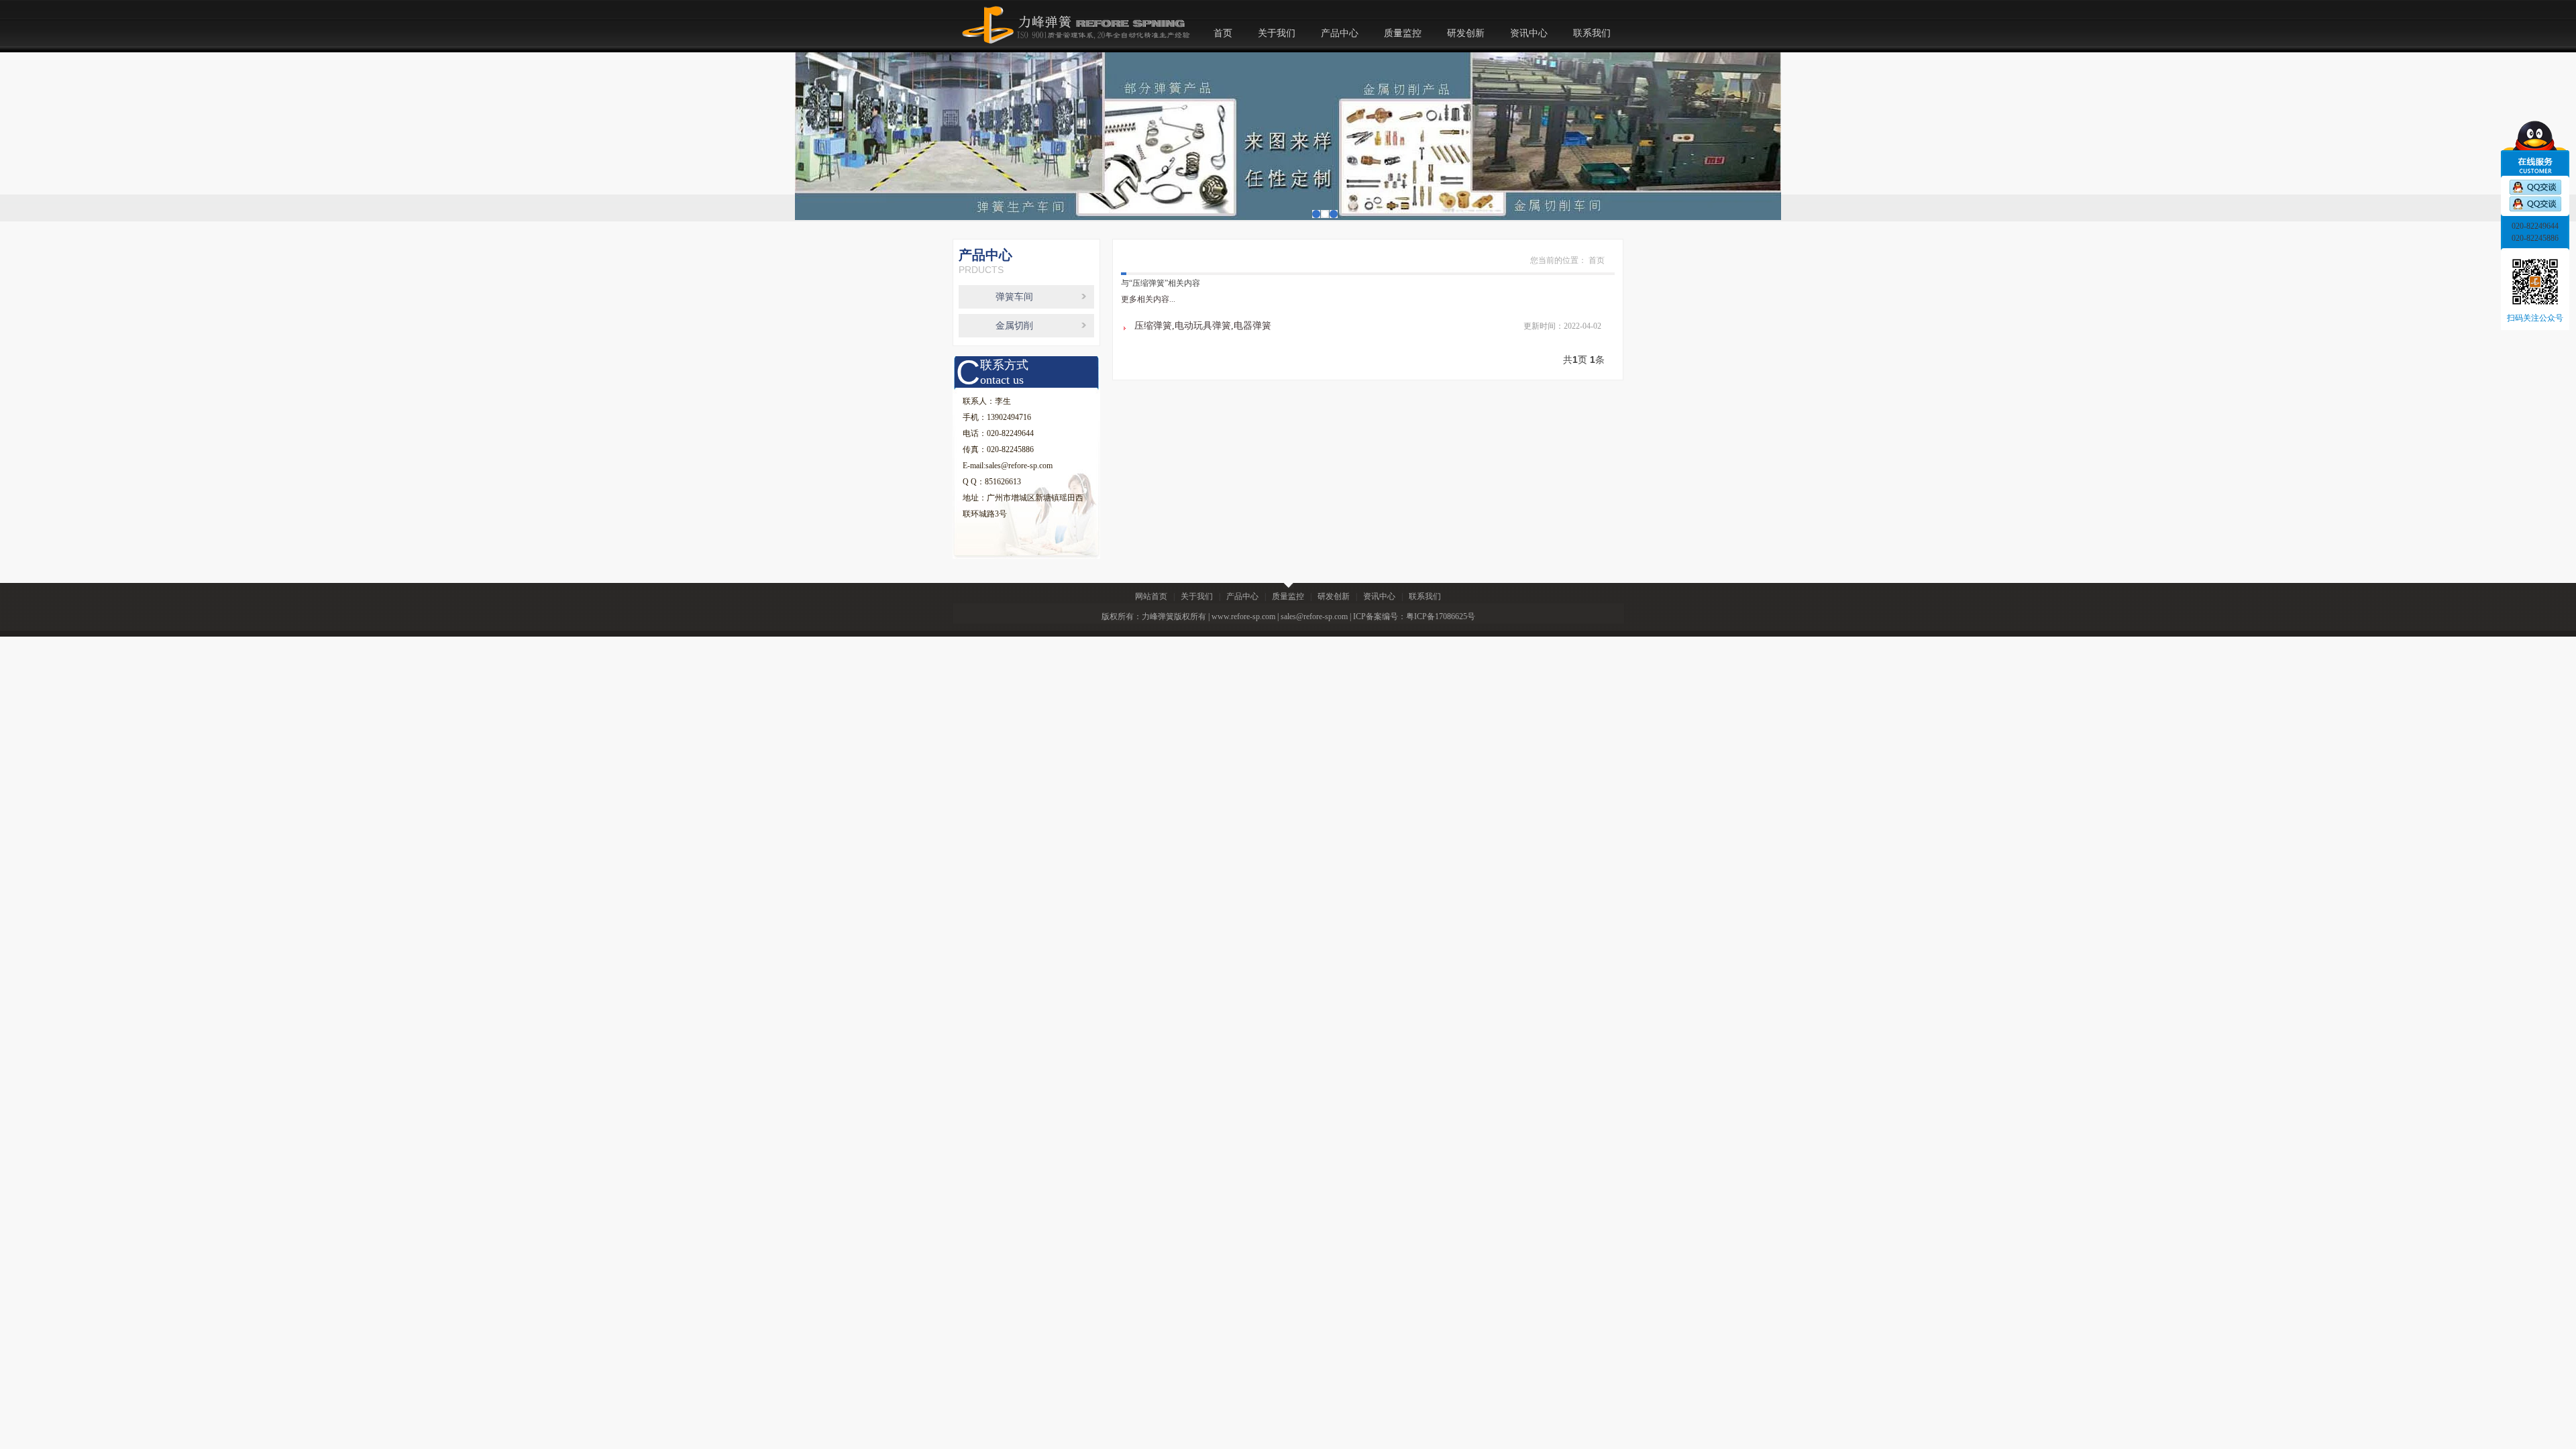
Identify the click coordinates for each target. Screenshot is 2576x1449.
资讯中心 (1529, 33)
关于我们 (1277, 33)
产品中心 (1340, 33)
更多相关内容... (1148, 299)
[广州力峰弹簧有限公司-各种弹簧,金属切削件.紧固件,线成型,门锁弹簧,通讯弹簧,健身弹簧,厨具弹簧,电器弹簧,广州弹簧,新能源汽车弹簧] (1072, 8)
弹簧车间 (1014, 297)
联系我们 (1592, 33)
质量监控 (1403, 33)
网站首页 (1151, 596)
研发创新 (1466, 33)
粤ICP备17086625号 (1441, 616)
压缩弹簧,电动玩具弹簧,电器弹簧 (1203, 326)
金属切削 (1014, 326)
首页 (1223, 33)
